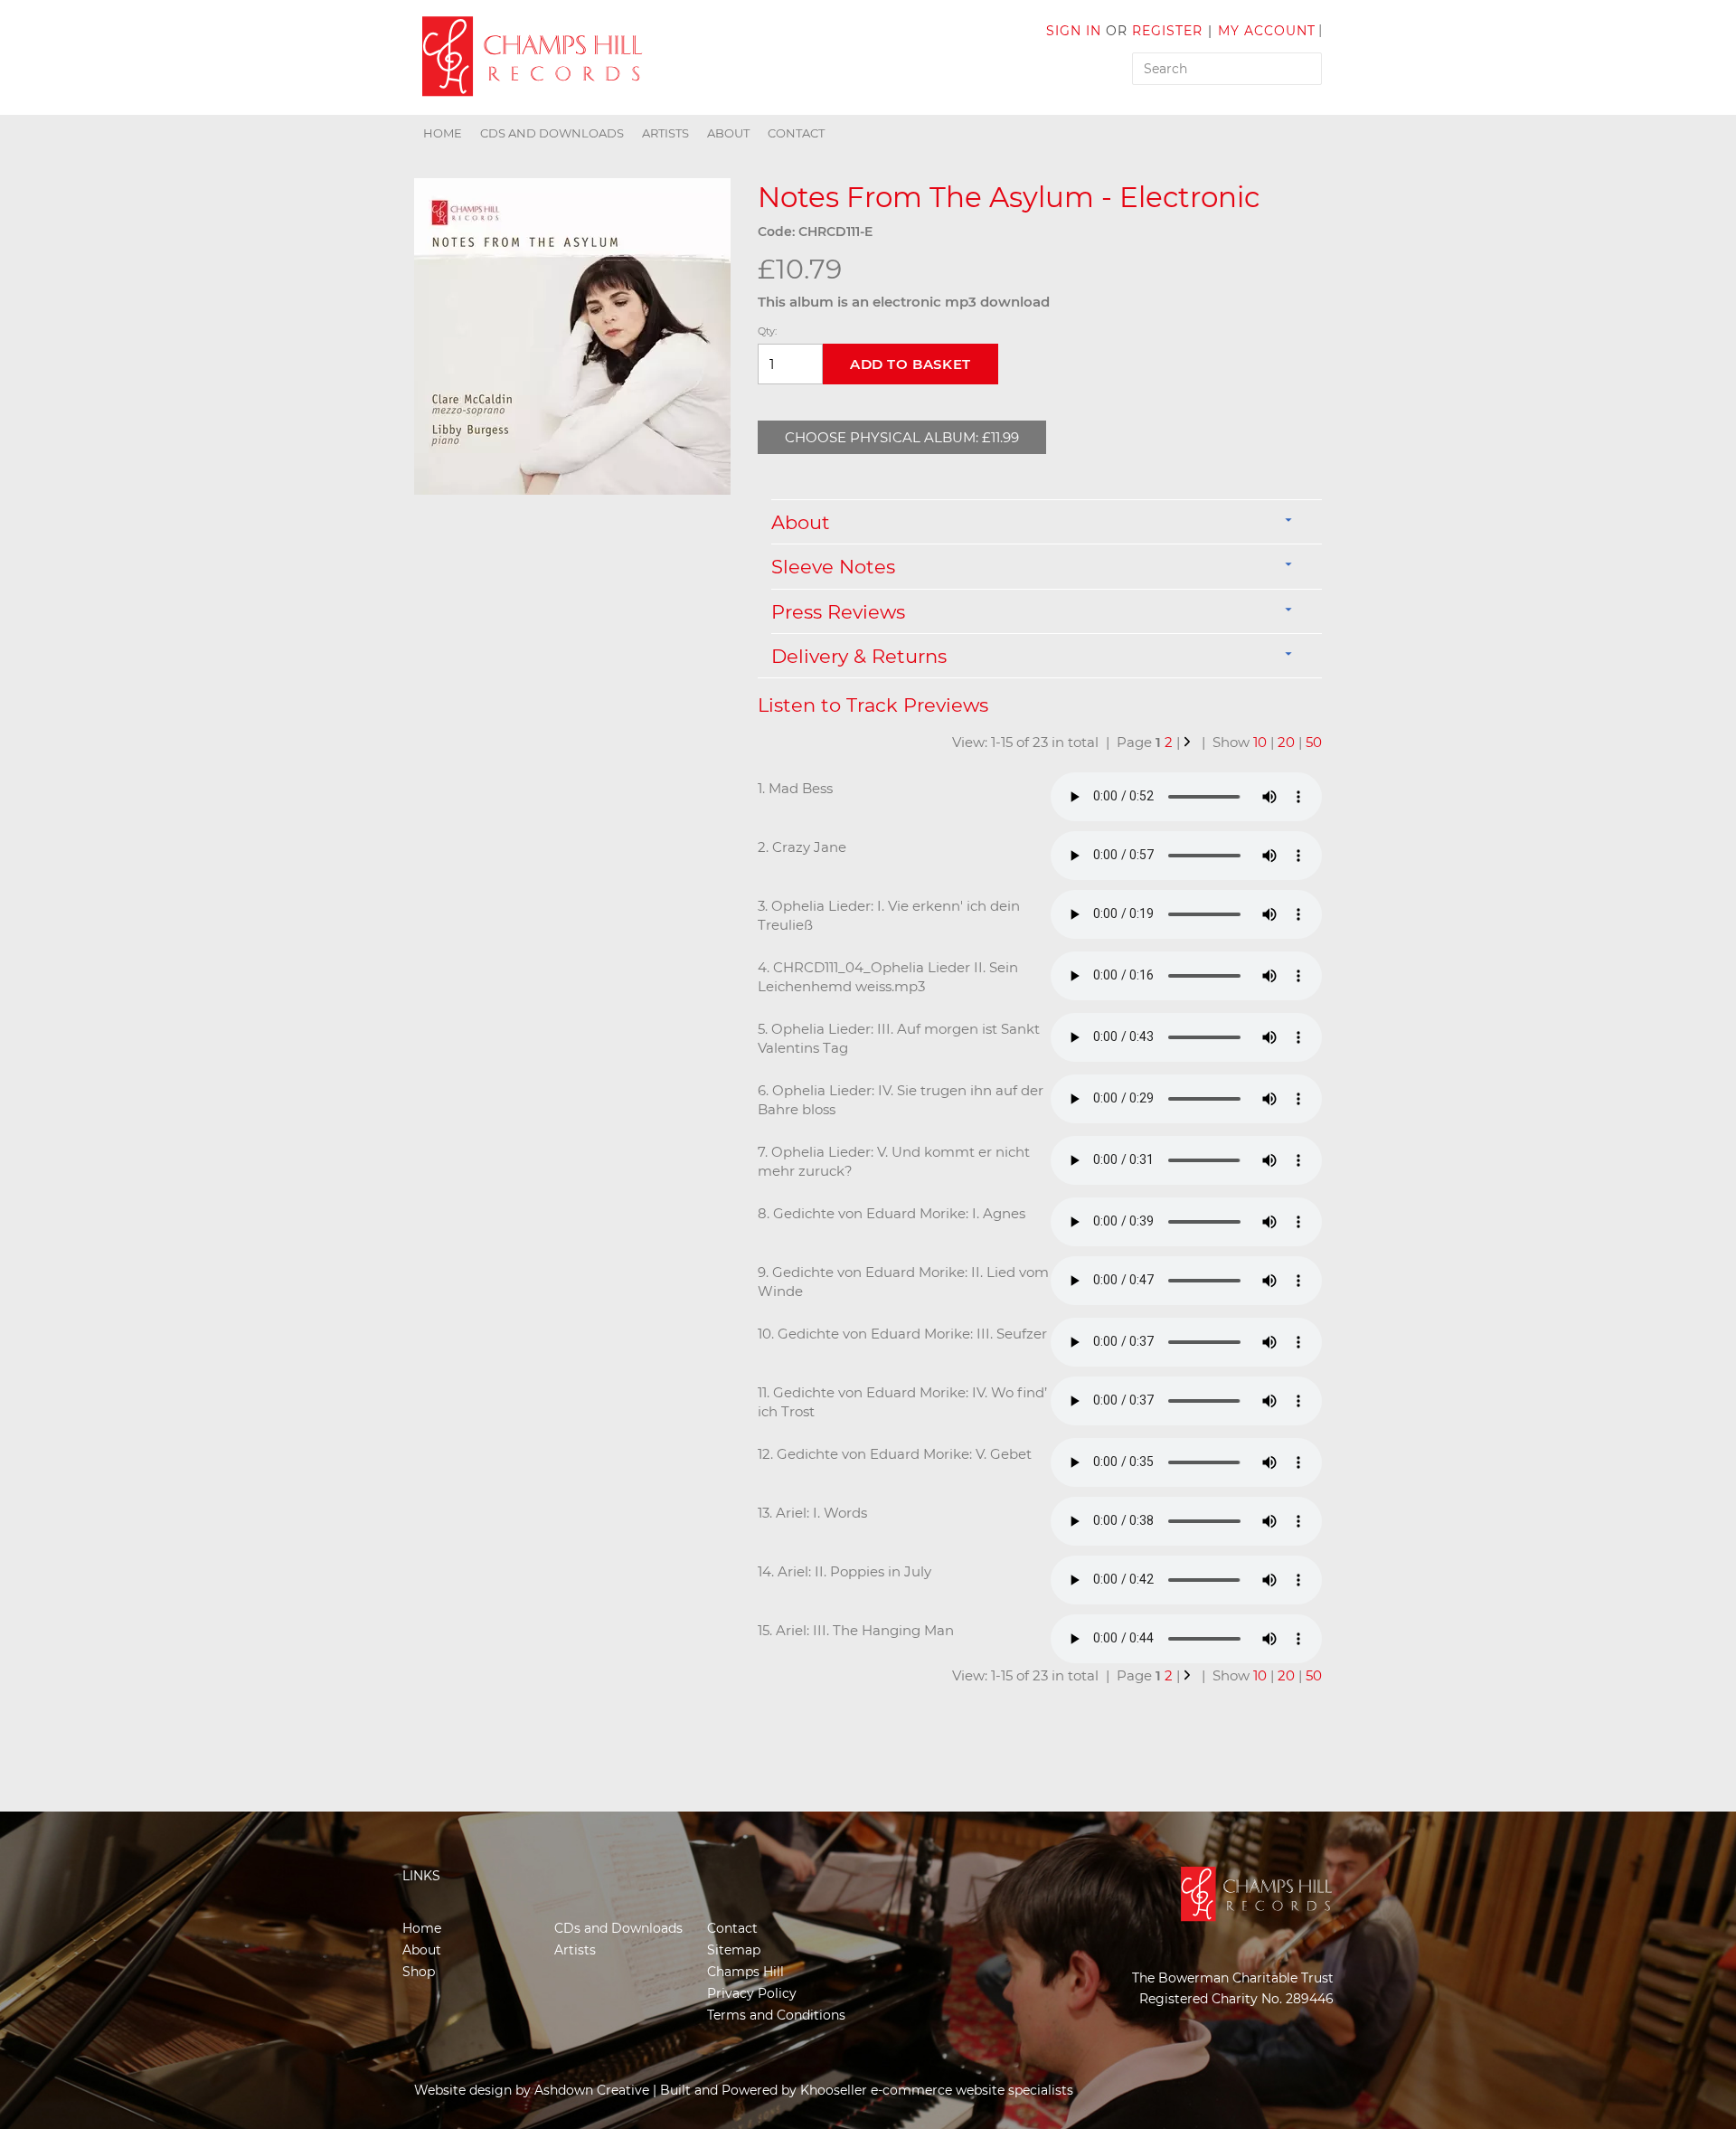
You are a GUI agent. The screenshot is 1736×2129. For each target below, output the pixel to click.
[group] (572, 336)
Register (1167, 31)
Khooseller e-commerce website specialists (937, 2090)
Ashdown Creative (592, 2090)
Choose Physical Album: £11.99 (902, 437)
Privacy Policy (752, 1993)
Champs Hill (745, 1972)
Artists (665, 133)
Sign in (1074, 31)
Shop (419, 1972)
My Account (1267, 31)
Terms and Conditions (776, 2015)
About (728, 133)
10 (1260, 742)
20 (1286, 742)
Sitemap (734, 1950)
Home (443, 133)
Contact (796, 133)
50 (1314, 742)
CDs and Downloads (552, 133)
